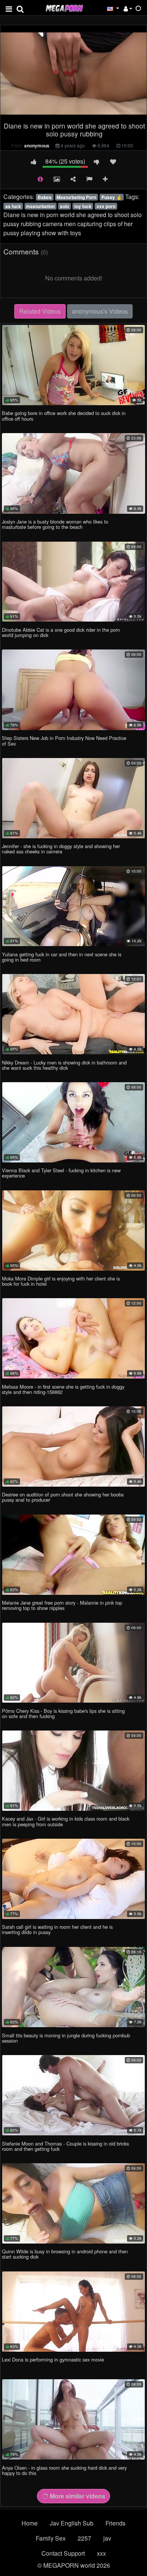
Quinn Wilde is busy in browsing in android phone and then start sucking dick (65, 2254)
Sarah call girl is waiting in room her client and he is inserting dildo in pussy (57, 1929)
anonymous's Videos (100, 311)
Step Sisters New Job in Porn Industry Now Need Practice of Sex (64, 740)
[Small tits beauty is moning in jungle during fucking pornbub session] (73, 1987)
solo (64, 206)
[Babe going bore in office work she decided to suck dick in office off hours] (73, 365)
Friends (116, 2523)
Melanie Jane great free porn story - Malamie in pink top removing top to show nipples (62, 1605)
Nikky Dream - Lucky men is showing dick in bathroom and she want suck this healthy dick (64, 1065)
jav (107, 2538)
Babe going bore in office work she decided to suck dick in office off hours (64, 416)
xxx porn (106, 206)
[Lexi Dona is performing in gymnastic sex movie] (73, 2312)
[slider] (58, 113)
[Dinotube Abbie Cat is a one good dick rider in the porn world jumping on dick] (73, 582)
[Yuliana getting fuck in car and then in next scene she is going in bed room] (73, 906)
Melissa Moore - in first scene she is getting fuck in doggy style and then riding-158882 (63, 1389)
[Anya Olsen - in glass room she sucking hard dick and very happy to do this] (73, 2419)
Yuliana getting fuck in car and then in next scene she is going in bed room (62, 957)
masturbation (40, 206)
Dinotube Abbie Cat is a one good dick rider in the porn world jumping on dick (61, 632)
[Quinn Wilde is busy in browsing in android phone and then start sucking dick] (73, 2203)
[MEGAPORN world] (64, 7)
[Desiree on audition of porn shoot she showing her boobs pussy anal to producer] (73, 1447)
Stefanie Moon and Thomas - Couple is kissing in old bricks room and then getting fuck (65, 2146)
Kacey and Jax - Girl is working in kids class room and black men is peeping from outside (66, 1821)
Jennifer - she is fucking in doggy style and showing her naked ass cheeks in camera (61, 849)
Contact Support (63, 2553)
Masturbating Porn (76, 197)
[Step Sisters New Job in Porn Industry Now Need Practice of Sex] (73, 690)
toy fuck (83, 206)
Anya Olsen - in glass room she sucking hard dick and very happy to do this (64, 2470)
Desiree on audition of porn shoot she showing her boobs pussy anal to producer (63, 1497)
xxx (101, 2553)
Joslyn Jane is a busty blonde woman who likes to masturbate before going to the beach (55, 524)
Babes (45, 197)
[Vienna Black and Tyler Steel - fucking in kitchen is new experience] (73, 1122)
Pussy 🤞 (112, 197)
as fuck (13, 206)
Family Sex (51, 2538)
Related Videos (40, 311)
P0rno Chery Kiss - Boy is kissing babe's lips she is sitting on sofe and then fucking (63, 1713)
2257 (84, 2538)
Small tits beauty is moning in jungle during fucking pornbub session (66, 2038)
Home (30, 2523)
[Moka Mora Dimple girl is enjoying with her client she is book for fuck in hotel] (73, 1231)
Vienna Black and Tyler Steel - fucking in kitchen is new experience (61, 1173)
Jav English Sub (72, 2523)
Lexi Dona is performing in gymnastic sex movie (53, 2359)
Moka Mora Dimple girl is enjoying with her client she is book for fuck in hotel (61, 1281)
